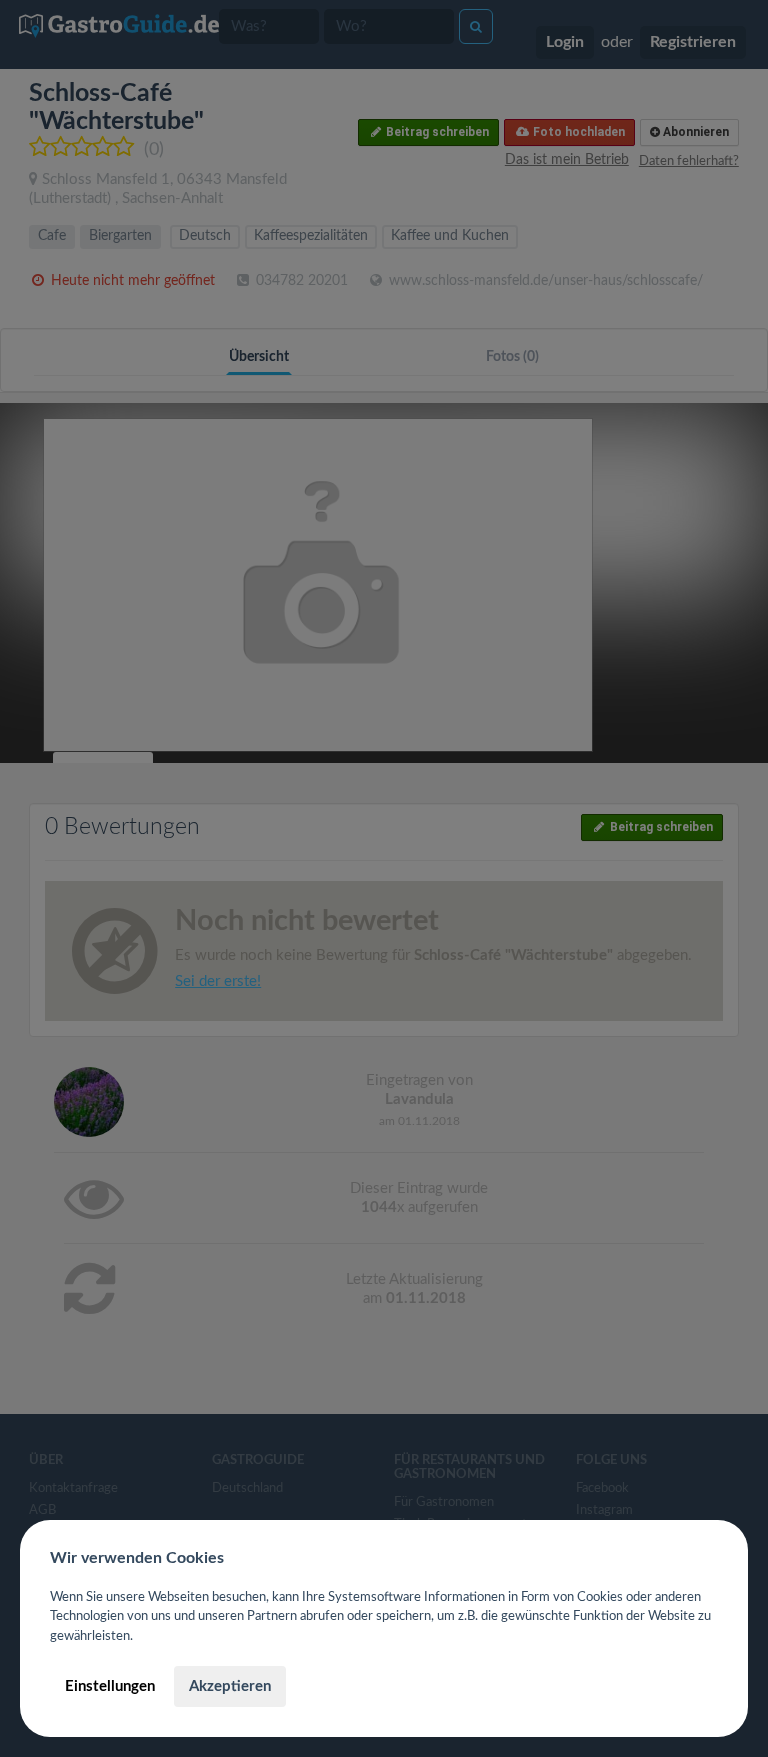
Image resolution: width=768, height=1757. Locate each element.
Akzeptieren (230, 1686)
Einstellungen (110, 1686)
